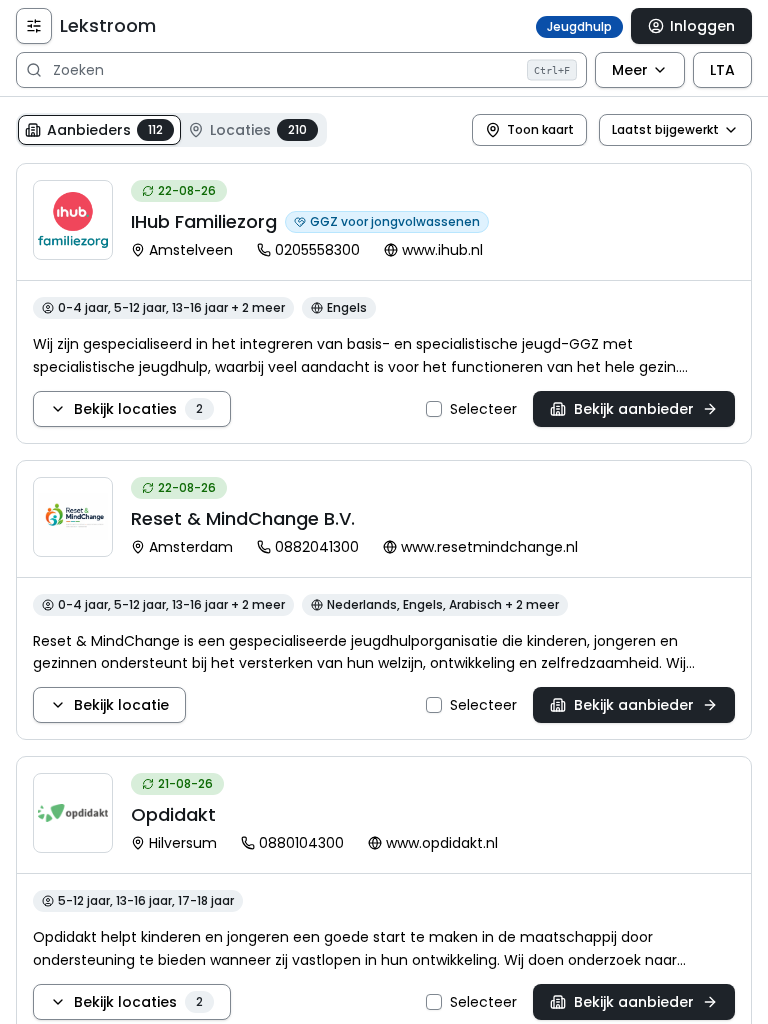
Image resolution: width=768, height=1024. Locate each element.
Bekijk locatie (121, 705)
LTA (722, 70)
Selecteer (483, 409)
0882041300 (317, 547)
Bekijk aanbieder (634, 409)
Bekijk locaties (138, 409)
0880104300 (301, 843)
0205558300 (317, 250)
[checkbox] (434, 409)
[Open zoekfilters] (34, 26)
